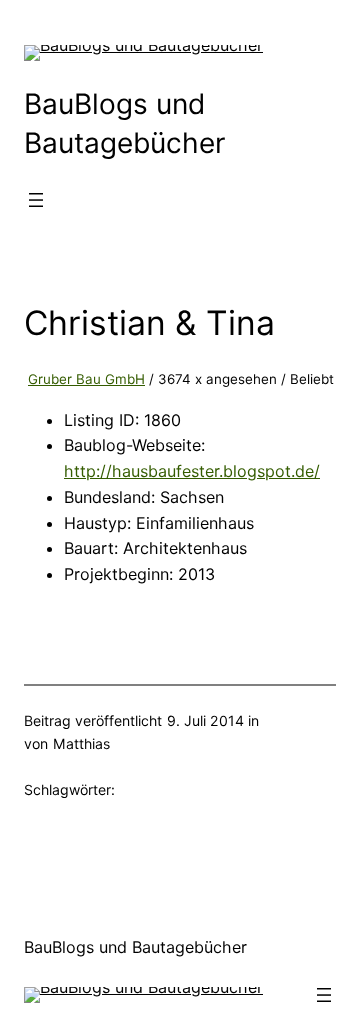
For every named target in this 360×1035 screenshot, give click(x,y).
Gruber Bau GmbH (86, 379)
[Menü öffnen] (36, 200)
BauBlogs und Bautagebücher (135, 947)
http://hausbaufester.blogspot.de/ (192, 471)
